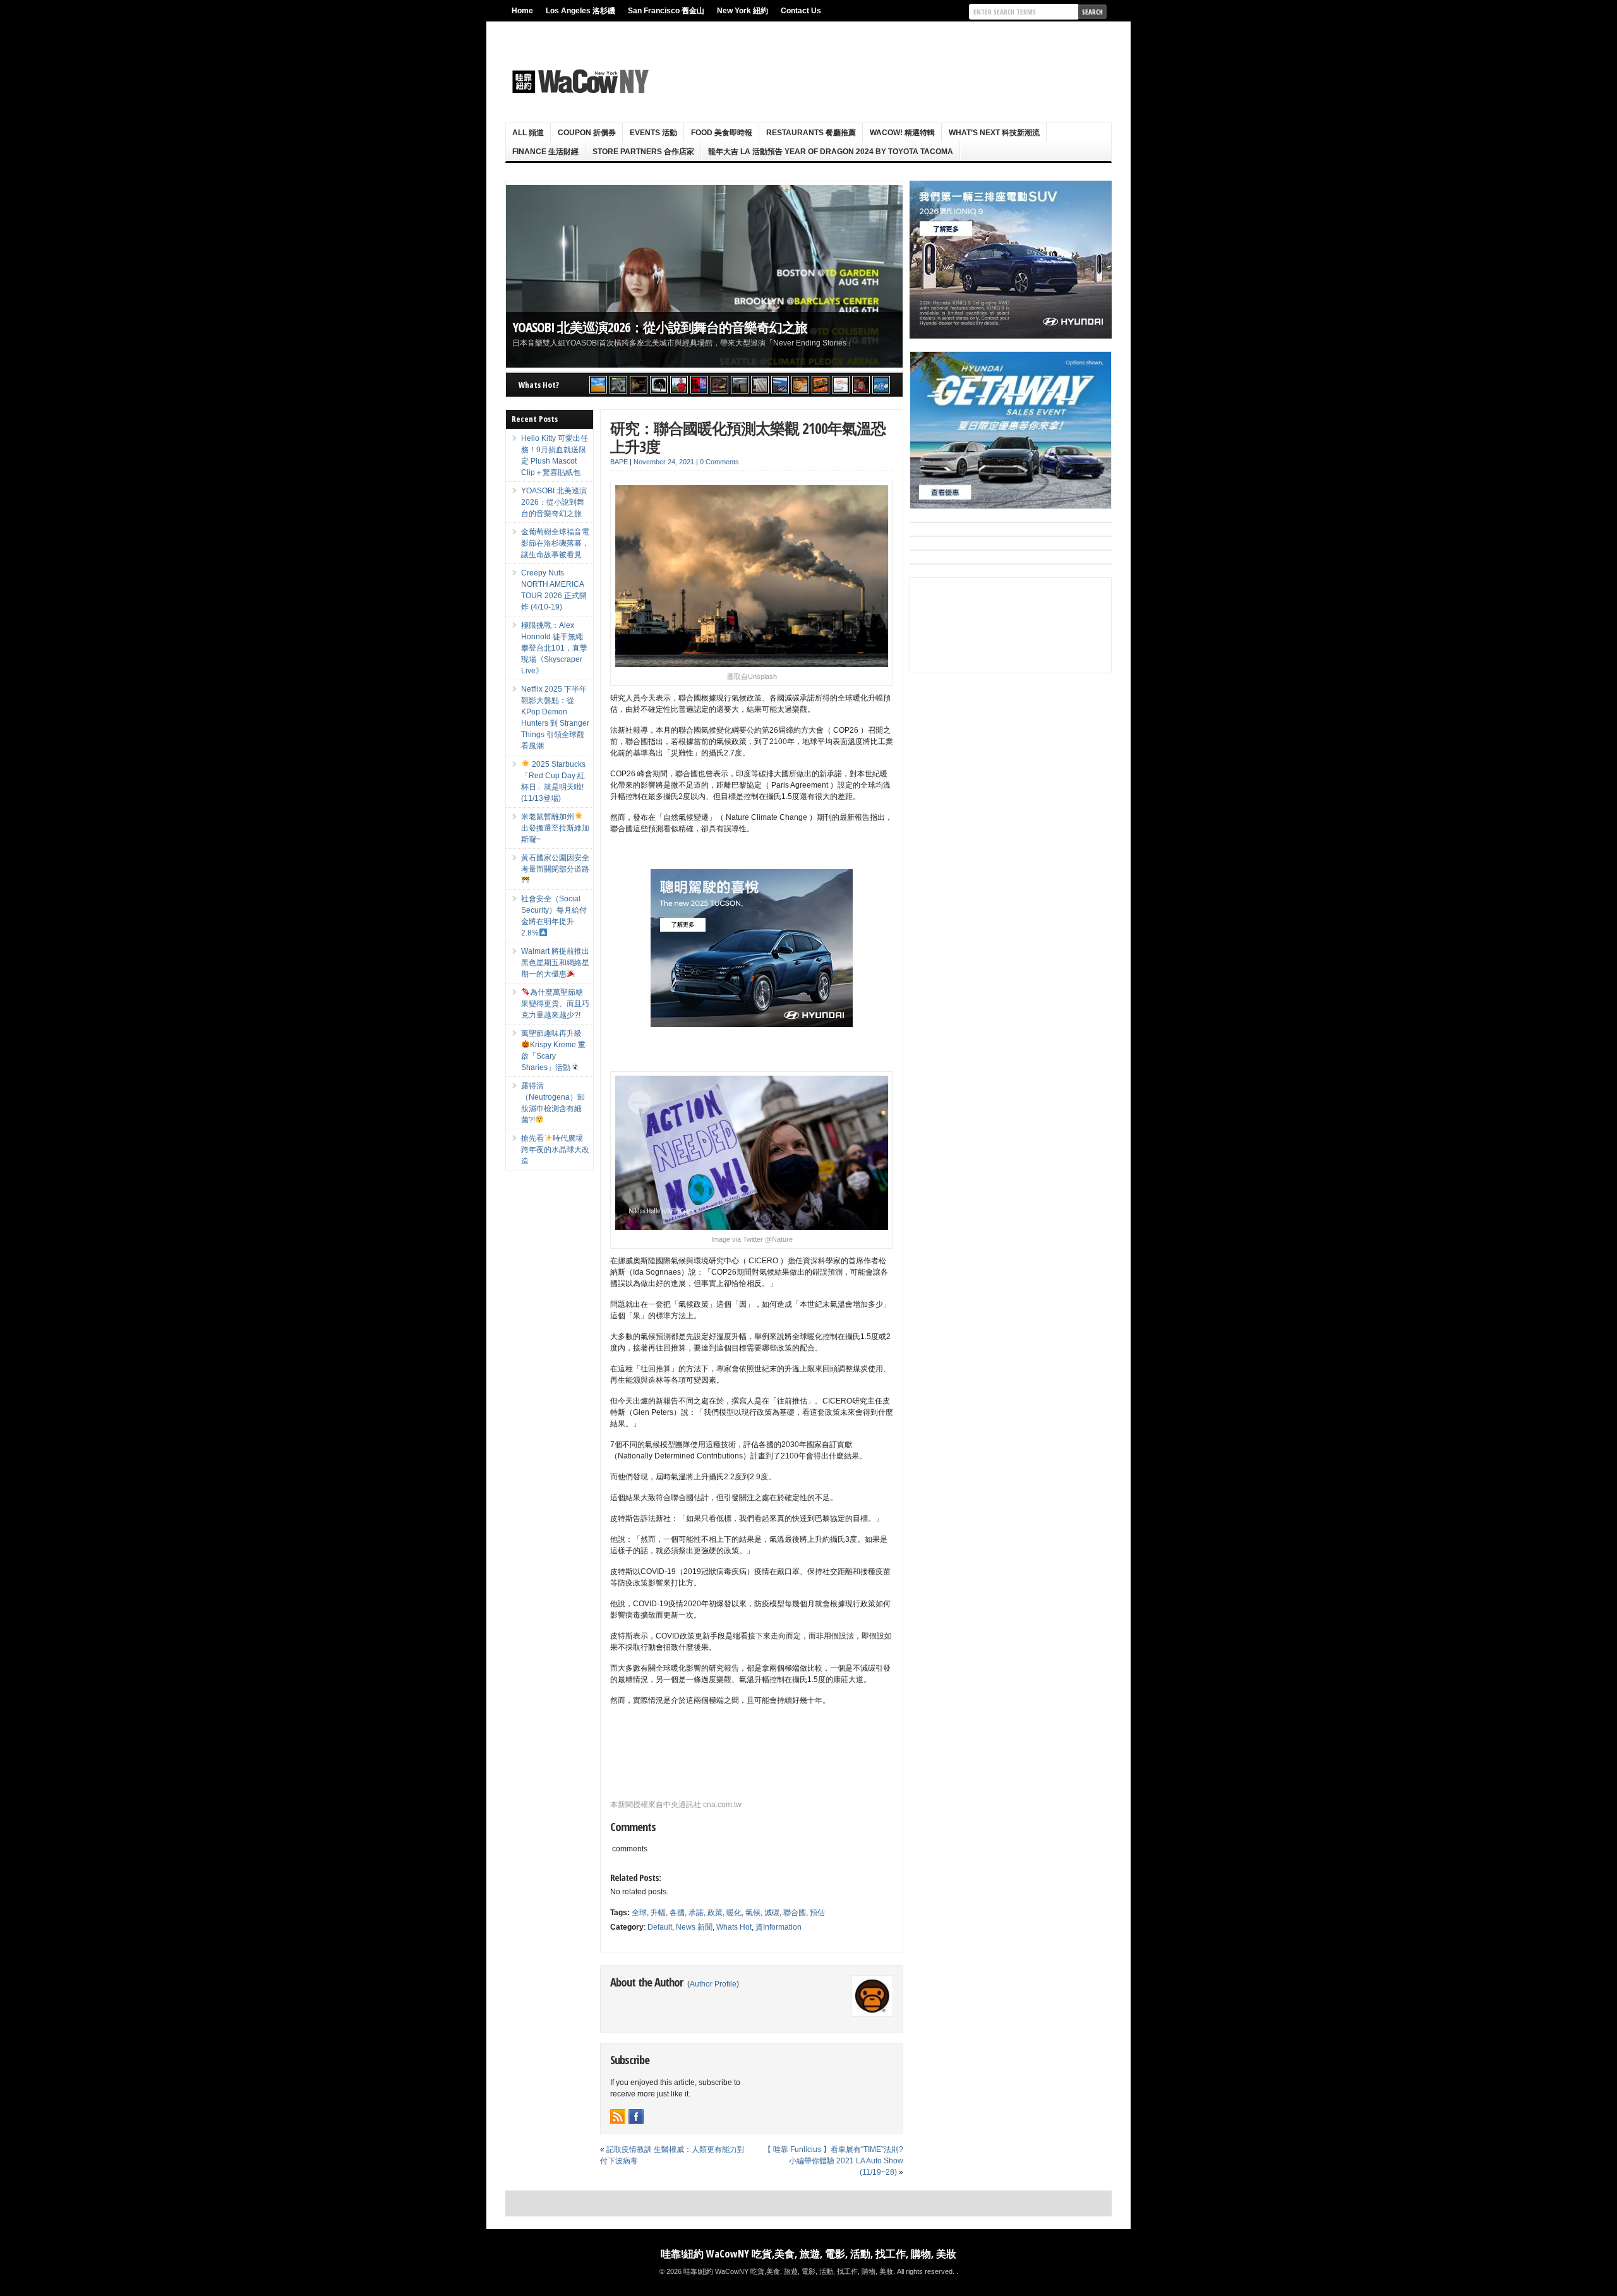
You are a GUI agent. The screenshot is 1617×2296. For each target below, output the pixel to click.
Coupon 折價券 (587, 133)
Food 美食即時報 (722, 133)
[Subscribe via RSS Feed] (618, 2117)
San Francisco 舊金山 (666, 11)
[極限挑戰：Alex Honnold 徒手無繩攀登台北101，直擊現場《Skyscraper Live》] (679, 385)
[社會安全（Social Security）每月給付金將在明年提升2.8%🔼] (760, 385)
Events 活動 (653, 133)
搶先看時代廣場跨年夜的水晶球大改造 (555, 1150)
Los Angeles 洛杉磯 (580, 11)
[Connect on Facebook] (636, 2117)
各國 (677, 1913)
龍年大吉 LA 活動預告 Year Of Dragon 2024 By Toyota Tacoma (831, 152)
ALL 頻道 (528, 133)
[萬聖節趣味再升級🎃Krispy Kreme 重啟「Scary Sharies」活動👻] (821, 385)
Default (660, 1927)
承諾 (696, 1913)
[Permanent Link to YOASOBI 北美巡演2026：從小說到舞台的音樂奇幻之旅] (704, 276)
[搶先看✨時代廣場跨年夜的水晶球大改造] (861, 385)
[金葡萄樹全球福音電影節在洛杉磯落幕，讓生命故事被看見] (639, 385)
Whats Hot (734, 1927)
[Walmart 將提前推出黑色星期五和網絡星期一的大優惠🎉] (780, 385)
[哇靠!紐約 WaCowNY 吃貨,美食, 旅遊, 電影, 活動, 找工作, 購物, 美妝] (579, 81)
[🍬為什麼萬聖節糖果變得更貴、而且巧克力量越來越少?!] (800, 385)
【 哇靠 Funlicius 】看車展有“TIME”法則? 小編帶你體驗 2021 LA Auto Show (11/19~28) (833, 2161)
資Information (778, 1927)
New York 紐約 (742, 11)
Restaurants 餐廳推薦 (811, 133)
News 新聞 (694, 1927)
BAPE (619, 462)
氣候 (753, 1913)
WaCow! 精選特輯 (902, 133)
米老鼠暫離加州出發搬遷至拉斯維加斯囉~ (555, 828)
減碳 (772, 1913)
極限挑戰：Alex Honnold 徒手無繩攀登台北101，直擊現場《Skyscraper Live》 (554, 648)
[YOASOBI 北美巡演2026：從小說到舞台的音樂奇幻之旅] (618, 385)
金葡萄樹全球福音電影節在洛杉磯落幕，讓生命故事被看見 (555, 543)
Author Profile (713, 1984)
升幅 (658, 1913)
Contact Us (801, 11)
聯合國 (795, 1913)
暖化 (734, 1913)
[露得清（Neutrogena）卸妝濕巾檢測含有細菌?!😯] (841, 385)
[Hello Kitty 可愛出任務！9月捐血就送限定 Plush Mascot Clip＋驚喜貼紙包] (598, 385)
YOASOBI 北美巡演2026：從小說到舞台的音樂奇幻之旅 (660, 327)
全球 (639, 1913)
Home (522, 11)
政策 (715, 1913)
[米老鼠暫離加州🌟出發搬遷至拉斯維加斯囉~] (719, 385)
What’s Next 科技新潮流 (994, 133)
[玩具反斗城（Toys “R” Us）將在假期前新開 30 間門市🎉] (881, 385)
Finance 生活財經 (545, 152)
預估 (817, 1913)
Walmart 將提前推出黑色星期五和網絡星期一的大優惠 (555, 963)
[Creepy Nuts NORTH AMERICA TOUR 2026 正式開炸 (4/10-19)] (659, 385)
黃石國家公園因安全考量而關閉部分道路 (555, 863)
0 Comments (719, 462)
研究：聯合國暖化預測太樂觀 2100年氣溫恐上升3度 (748, 437)
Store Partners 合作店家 (643, 152)
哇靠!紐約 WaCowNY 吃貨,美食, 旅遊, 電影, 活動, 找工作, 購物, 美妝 (808, 2254)
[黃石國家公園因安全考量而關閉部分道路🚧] (740, 385)
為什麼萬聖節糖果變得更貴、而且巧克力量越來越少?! (555, 1004)
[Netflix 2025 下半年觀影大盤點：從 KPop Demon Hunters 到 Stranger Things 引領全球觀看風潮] (699, 385)
